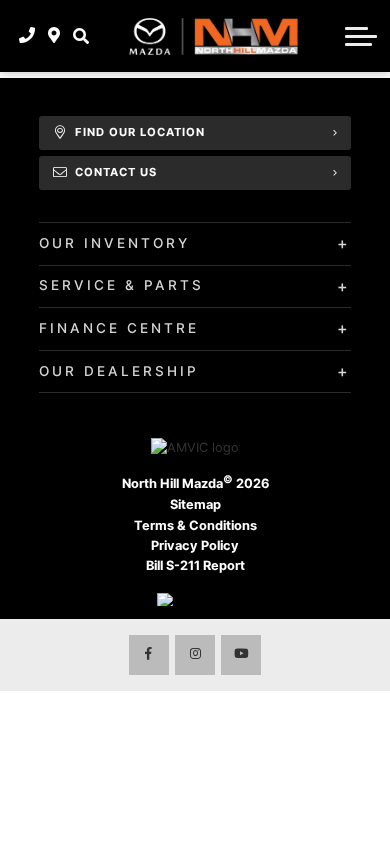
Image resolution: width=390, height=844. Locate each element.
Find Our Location (140, 132)
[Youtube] (241, 655)
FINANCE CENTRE (119, 328)
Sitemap (195, 504)
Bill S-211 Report (195, 565)
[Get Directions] (54, 36)
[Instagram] (195, 655)
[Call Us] (27, 36)
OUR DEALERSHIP (119, 371)
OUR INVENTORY (114, 243)
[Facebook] (149, 655)
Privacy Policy (195, 545)
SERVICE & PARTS (121, 285)
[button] (80, 36)
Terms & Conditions (195, 525)
